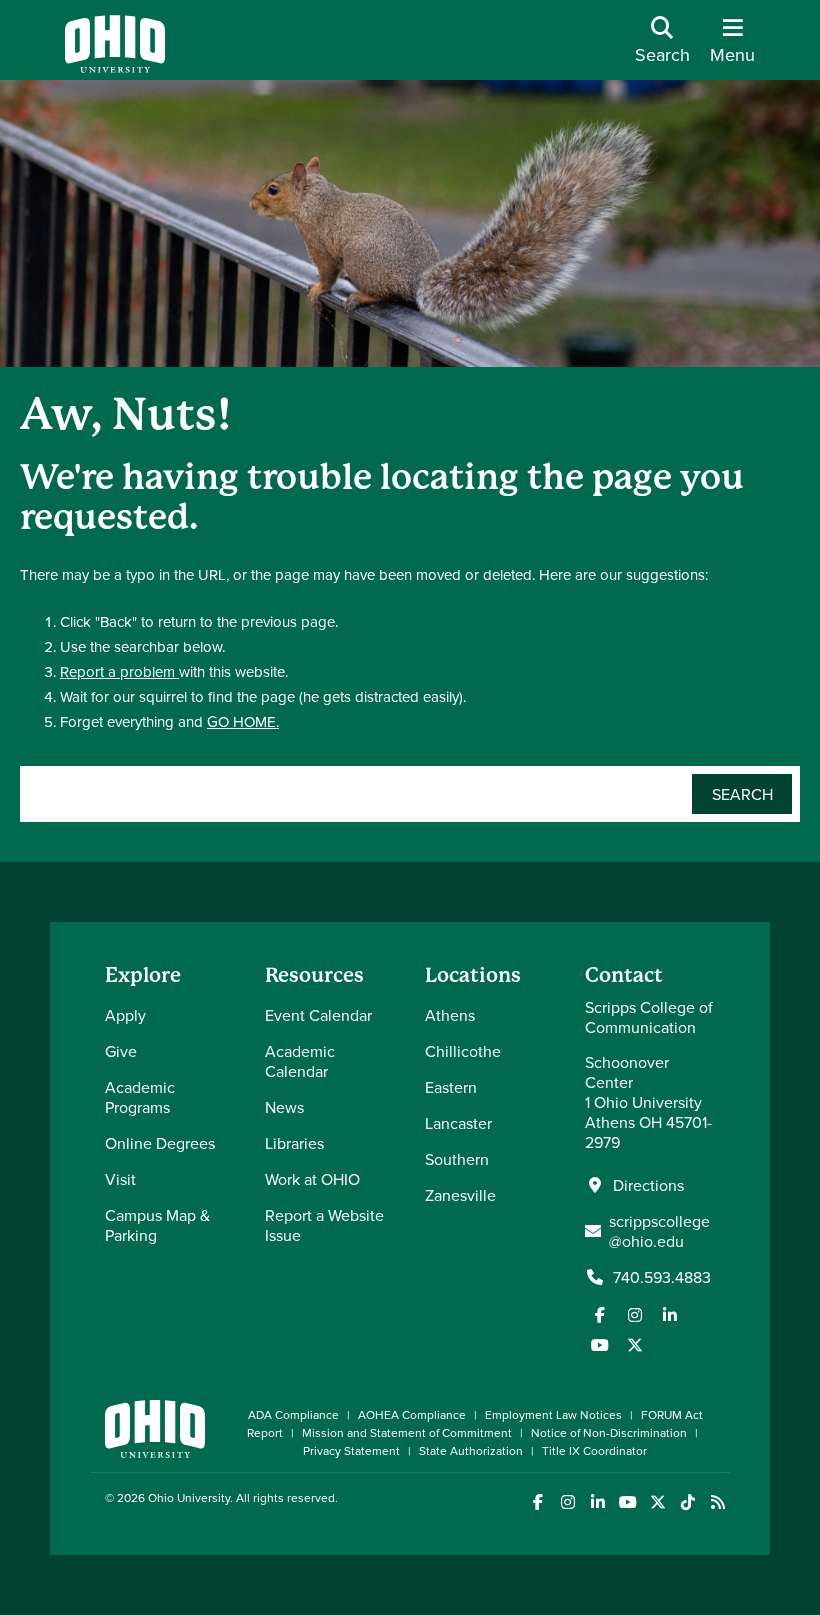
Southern (457, 1159)
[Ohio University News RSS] (717, 1502)
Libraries (294, 1143)
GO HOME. (243, 721)
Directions (648, 1185)
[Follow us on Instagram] (635, 1315)
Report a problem (119, 671)
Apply (125, 1015)
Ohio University (189, 1497)
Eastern (451, 1087)
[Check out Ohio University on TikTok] (687, 1502)
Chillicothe (463, 1051)
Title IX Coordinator (594, 1450)
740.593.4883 (662, 1277)
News (284, 1107)
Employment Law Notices (553, 1414)
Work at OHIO (312, 1179)
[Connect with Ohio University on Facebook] (537, 1502)
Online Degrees (160, 1143)
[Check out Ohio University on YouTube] (627, 1502)
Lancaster (458, 1123)
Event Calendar (318, 1015)
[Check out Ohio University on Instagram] (567, 1502)
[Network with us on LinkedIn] (670, 1315)
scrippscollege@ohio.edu (659, 1231)
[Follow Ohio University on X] (657, 1502)
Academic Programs (140, 1097)
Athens (450, 1015)
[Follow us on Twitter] (635, 1345)
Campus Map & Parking (157, 1225)
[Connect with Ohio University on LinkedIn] (597, 1502)
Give (121, 1051)
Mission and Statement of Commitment (407, 1432)
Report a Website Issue (324, 1225)
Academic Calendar (300, 1061)
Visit (120, 1179)
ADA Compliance (293, 1414)
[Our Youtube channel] (600, 1345)
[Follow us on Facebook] (600, 1315)
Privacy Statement (351, 1450)
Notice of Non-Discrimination (609, 1432)
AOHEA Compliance (412, 1414)
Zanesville (460, 1195)
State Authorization (471, 1450)
